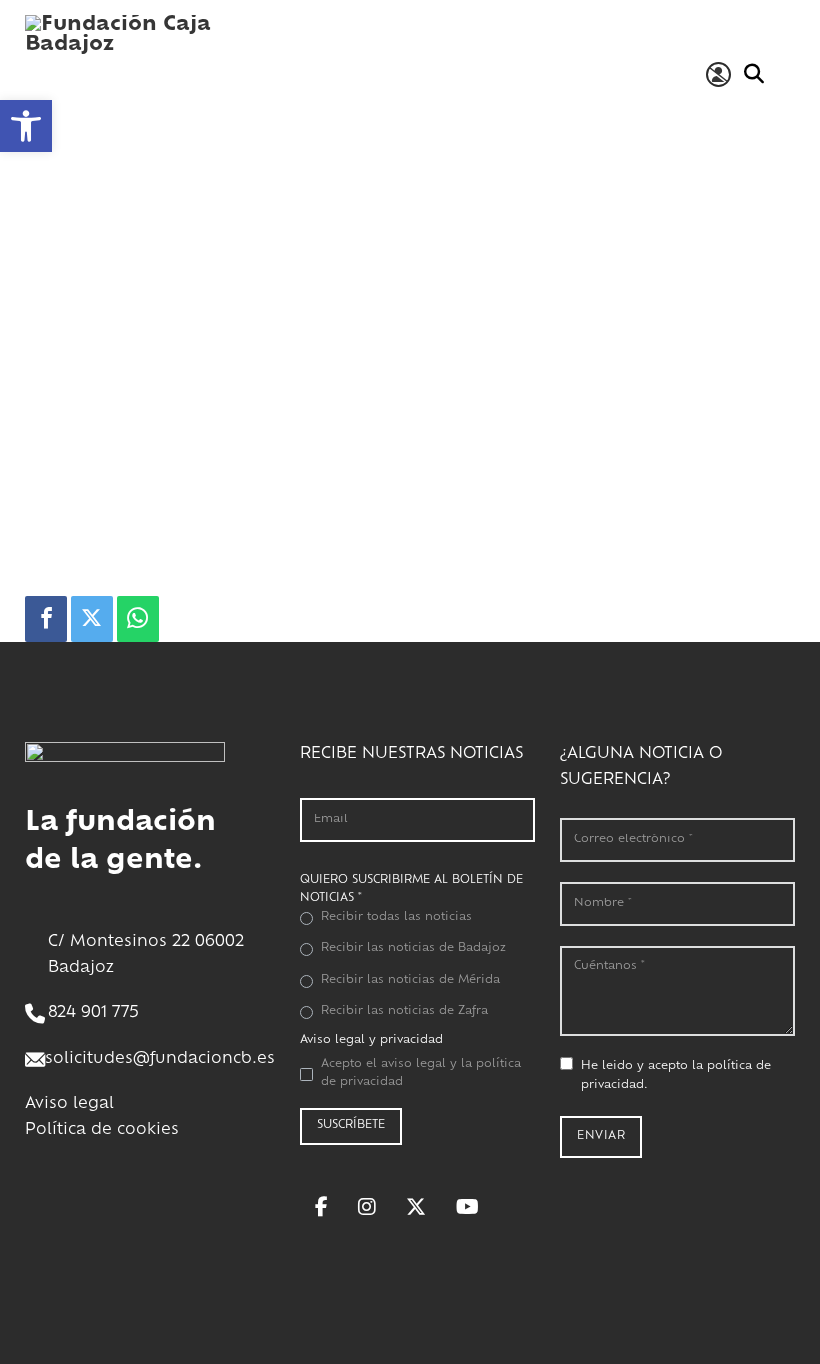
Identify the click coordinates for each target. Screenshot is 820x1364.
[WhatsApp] (138, 619)
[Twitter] (92, 619)
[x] (416, 1207)
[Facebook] (46, 619)
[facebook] (321, 1207)
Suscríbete (351, 1125)
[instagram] (367, 1207)
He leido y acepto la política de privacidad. (676, 1076)
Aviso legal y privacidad (371, 1040)
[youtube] (467, 1207)
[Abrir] (785, 74)
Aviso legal (69, 1104)
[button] (26, 126)
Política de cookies (102, 1130)
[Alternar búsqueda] (753, 74)
